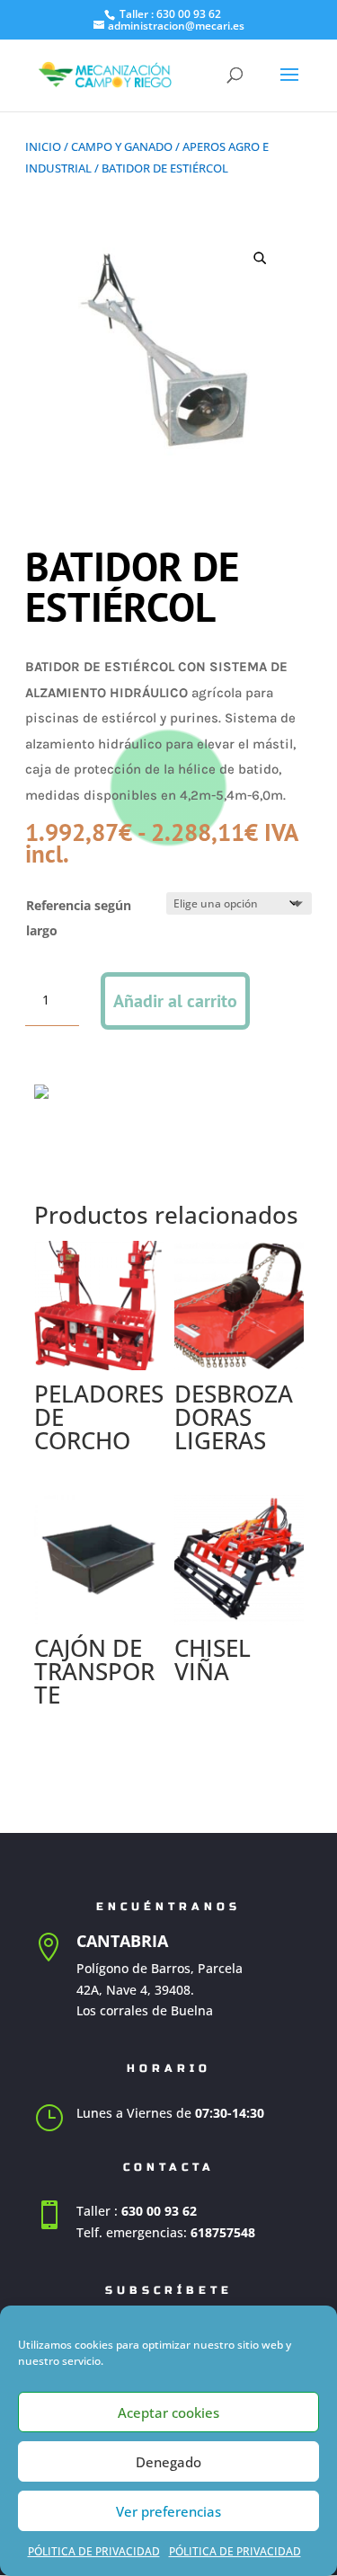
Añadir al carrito (175, 1001)
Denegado (168, 2462)
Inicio (43, 146)
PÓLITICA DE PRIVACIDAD (94, 2551)
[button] (260, 258)
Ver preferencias (168, 2511)
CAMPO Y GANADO (122, 146)
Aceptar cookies (168, 2412)
